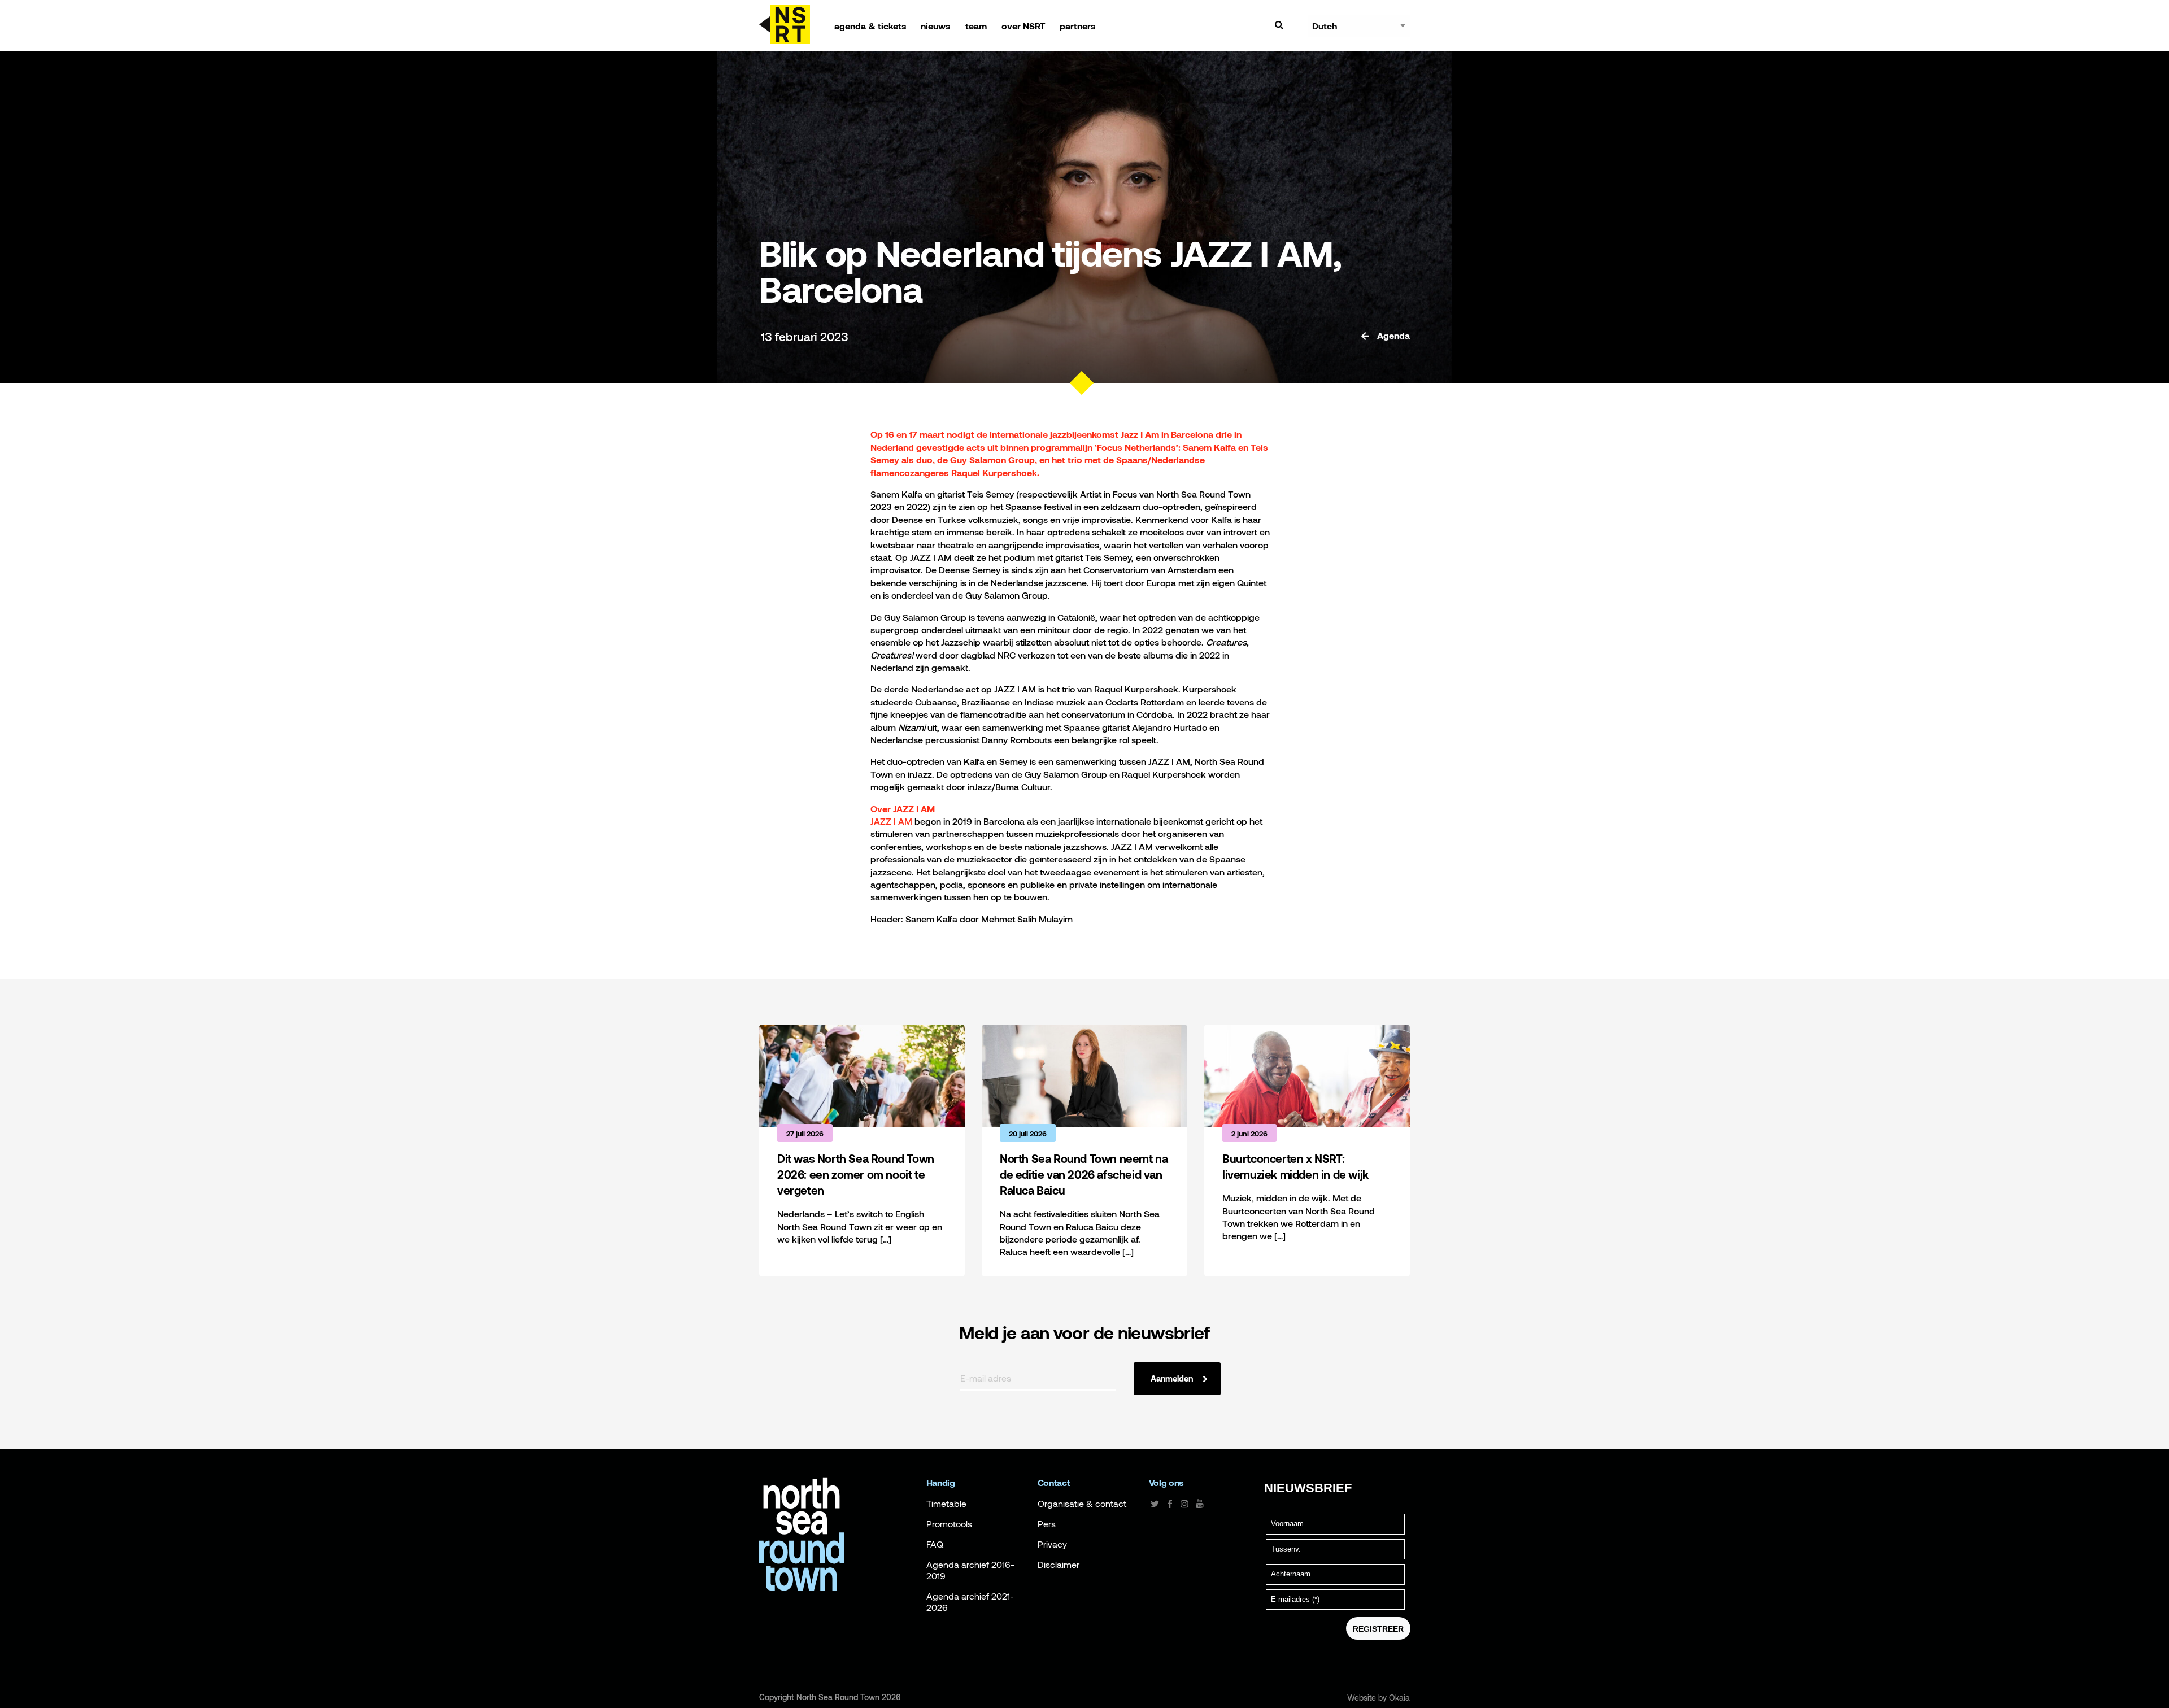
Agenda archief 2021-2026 (970, 1602)
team (976, 26)
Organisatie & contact (1082, 1504)
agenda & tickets (870, 26)
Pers (1047, 1524)
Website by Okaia (1379, 1698)
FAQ (935, 1544)
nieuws (936, 26)
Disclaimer (1059, 1565)
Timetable (946, 1504)
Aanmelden (1172, 1378)
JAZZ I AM (891, 821)
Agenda (1392, 335)
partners (1078, 26)
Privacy (1052, 1544)
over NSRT (1023, 26)
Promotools (949, 1524)
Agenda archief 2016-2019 (970, 1570)
